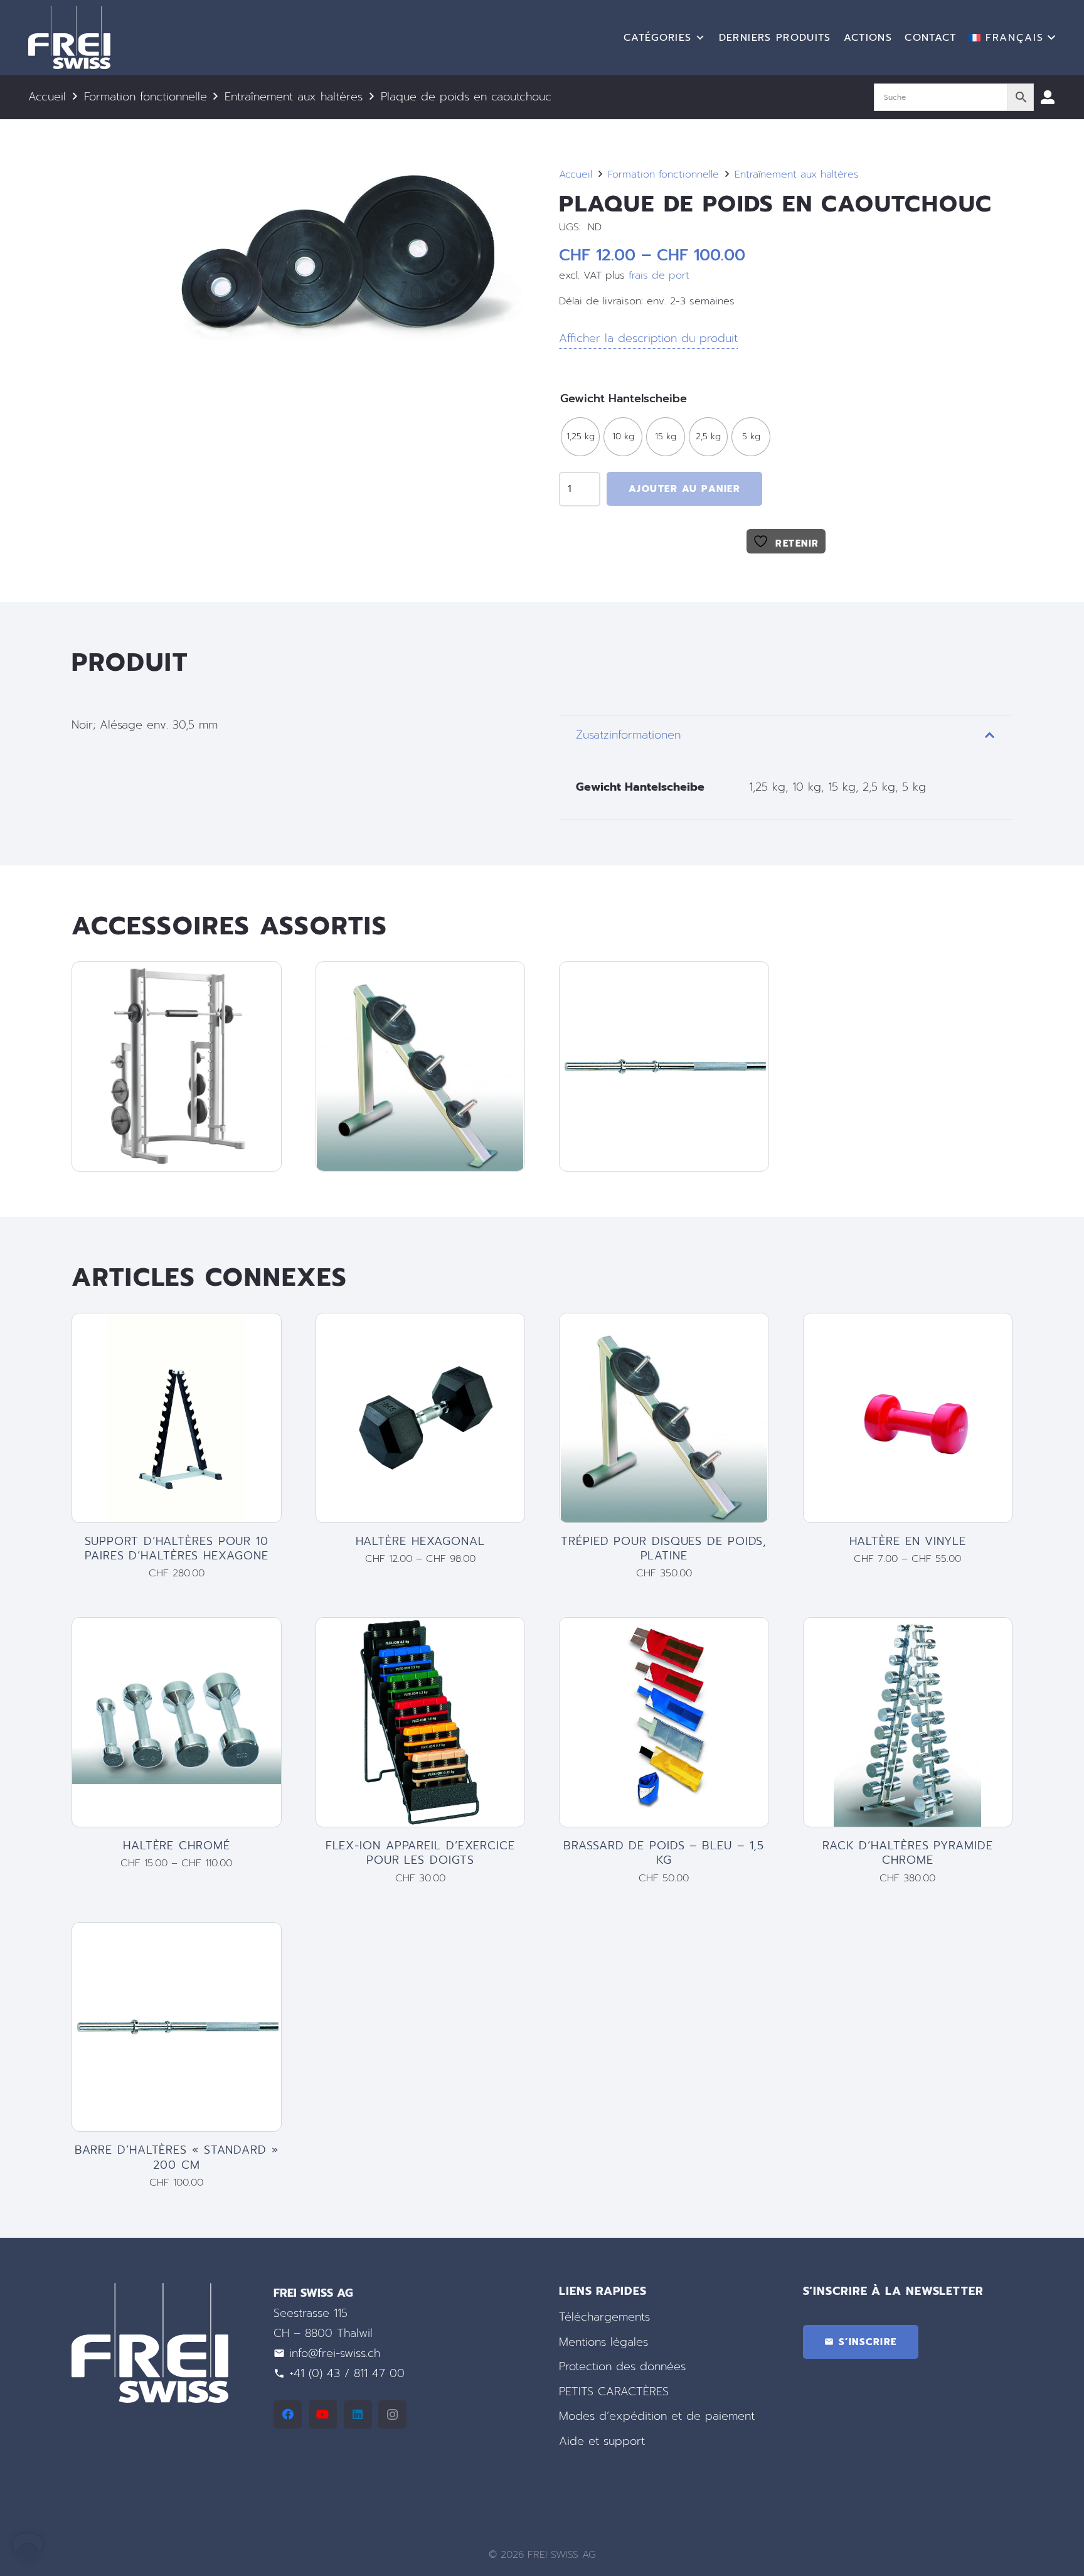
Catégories (658, 38)
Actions (868, 38)
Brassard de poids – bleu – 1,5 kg (664, 1853)
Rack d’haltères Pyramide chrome (908, 1853)
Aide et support (602, 2441)
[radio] (580, 437)
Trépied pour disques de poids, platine (664, 1548)
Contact (930, 38)
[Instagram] (392, 2414)
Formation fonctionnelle (146, 97)
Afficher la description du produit (648, 338)
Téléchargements (604, 2317)
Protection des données (622, 2367)
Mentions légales (603, 2342)
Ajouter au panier (685, 489)
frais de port (659, 275)
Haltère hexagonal (420, 1541)
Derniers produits (775, 38)
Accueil (47, 97)
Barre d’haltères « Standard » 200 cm (177, 2157)
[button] (1012, 38)
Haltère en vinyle (908, 1541)
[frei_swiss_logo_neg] (69, 38)
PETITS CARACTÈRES (614, 2392)
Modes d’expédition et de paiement (657, 2417)
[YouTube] (323, 2414)
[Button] (1048, 97)
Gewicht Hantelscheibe (624, 398)
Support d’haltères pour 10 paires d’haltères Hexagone (177, 1548)
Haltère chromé (177, 1846)
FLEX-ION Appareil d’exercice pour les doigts (420, 1853)
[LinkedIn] (358, 2414)
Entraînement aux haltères (294, 97)
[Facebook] (288, 2414)
